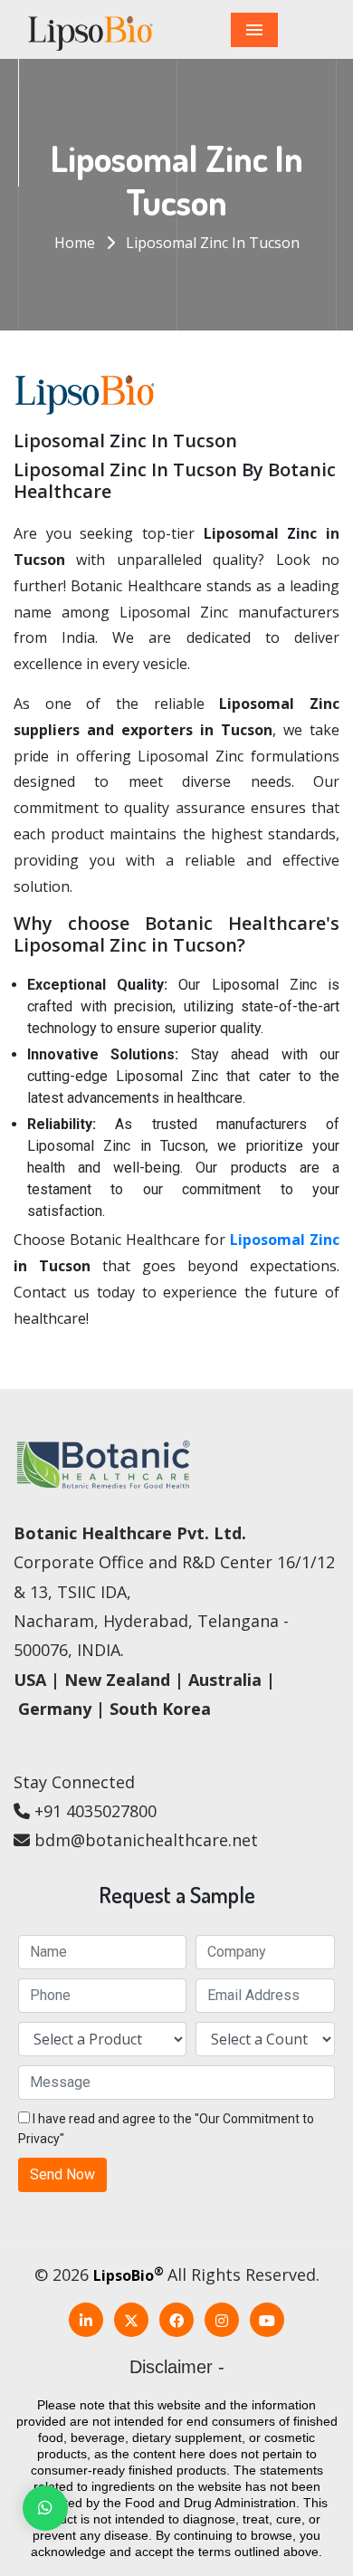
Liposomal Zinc (285, 1240)
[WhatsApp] (45, 2508)
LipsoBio (129, 2275)
